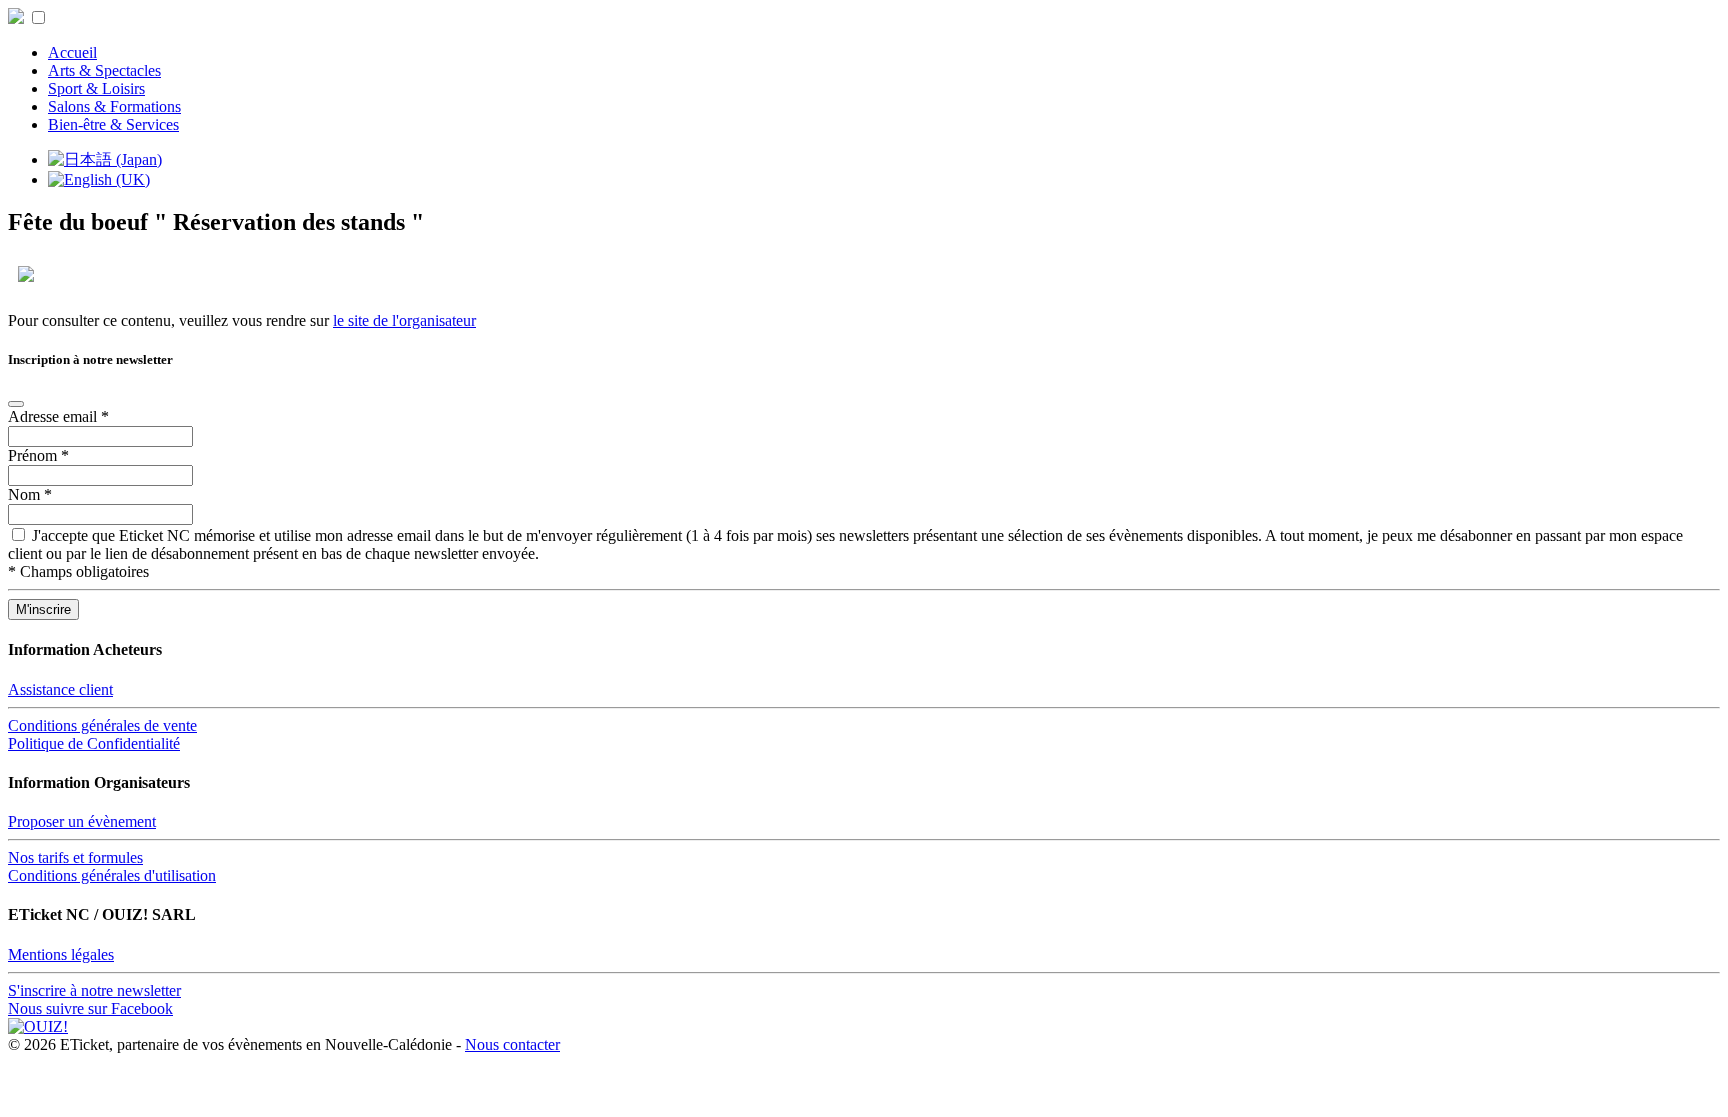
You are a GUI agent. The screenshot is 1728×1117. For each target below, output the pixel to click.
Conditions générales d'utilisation (112, 875)
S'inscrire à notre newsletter (94, 990)
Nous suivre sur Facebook (90, 1008)
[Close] (16, 404)
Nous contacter (512, 1044)
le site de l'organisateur (404, 320)
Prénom (38, 455)
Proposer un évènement (82, 821)
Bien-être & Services (113, 124)
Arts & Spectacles (104, 70)
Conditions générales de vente (102, 725)
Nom (30, 494)
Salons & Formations (114, 106)
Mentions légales (61, 954)
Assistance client (60, 689)
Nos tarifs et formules (75, 857)
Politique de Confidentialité (94, 743)
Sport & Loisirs (96, 88)
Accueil (72, 52)
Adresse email (58, 416)
